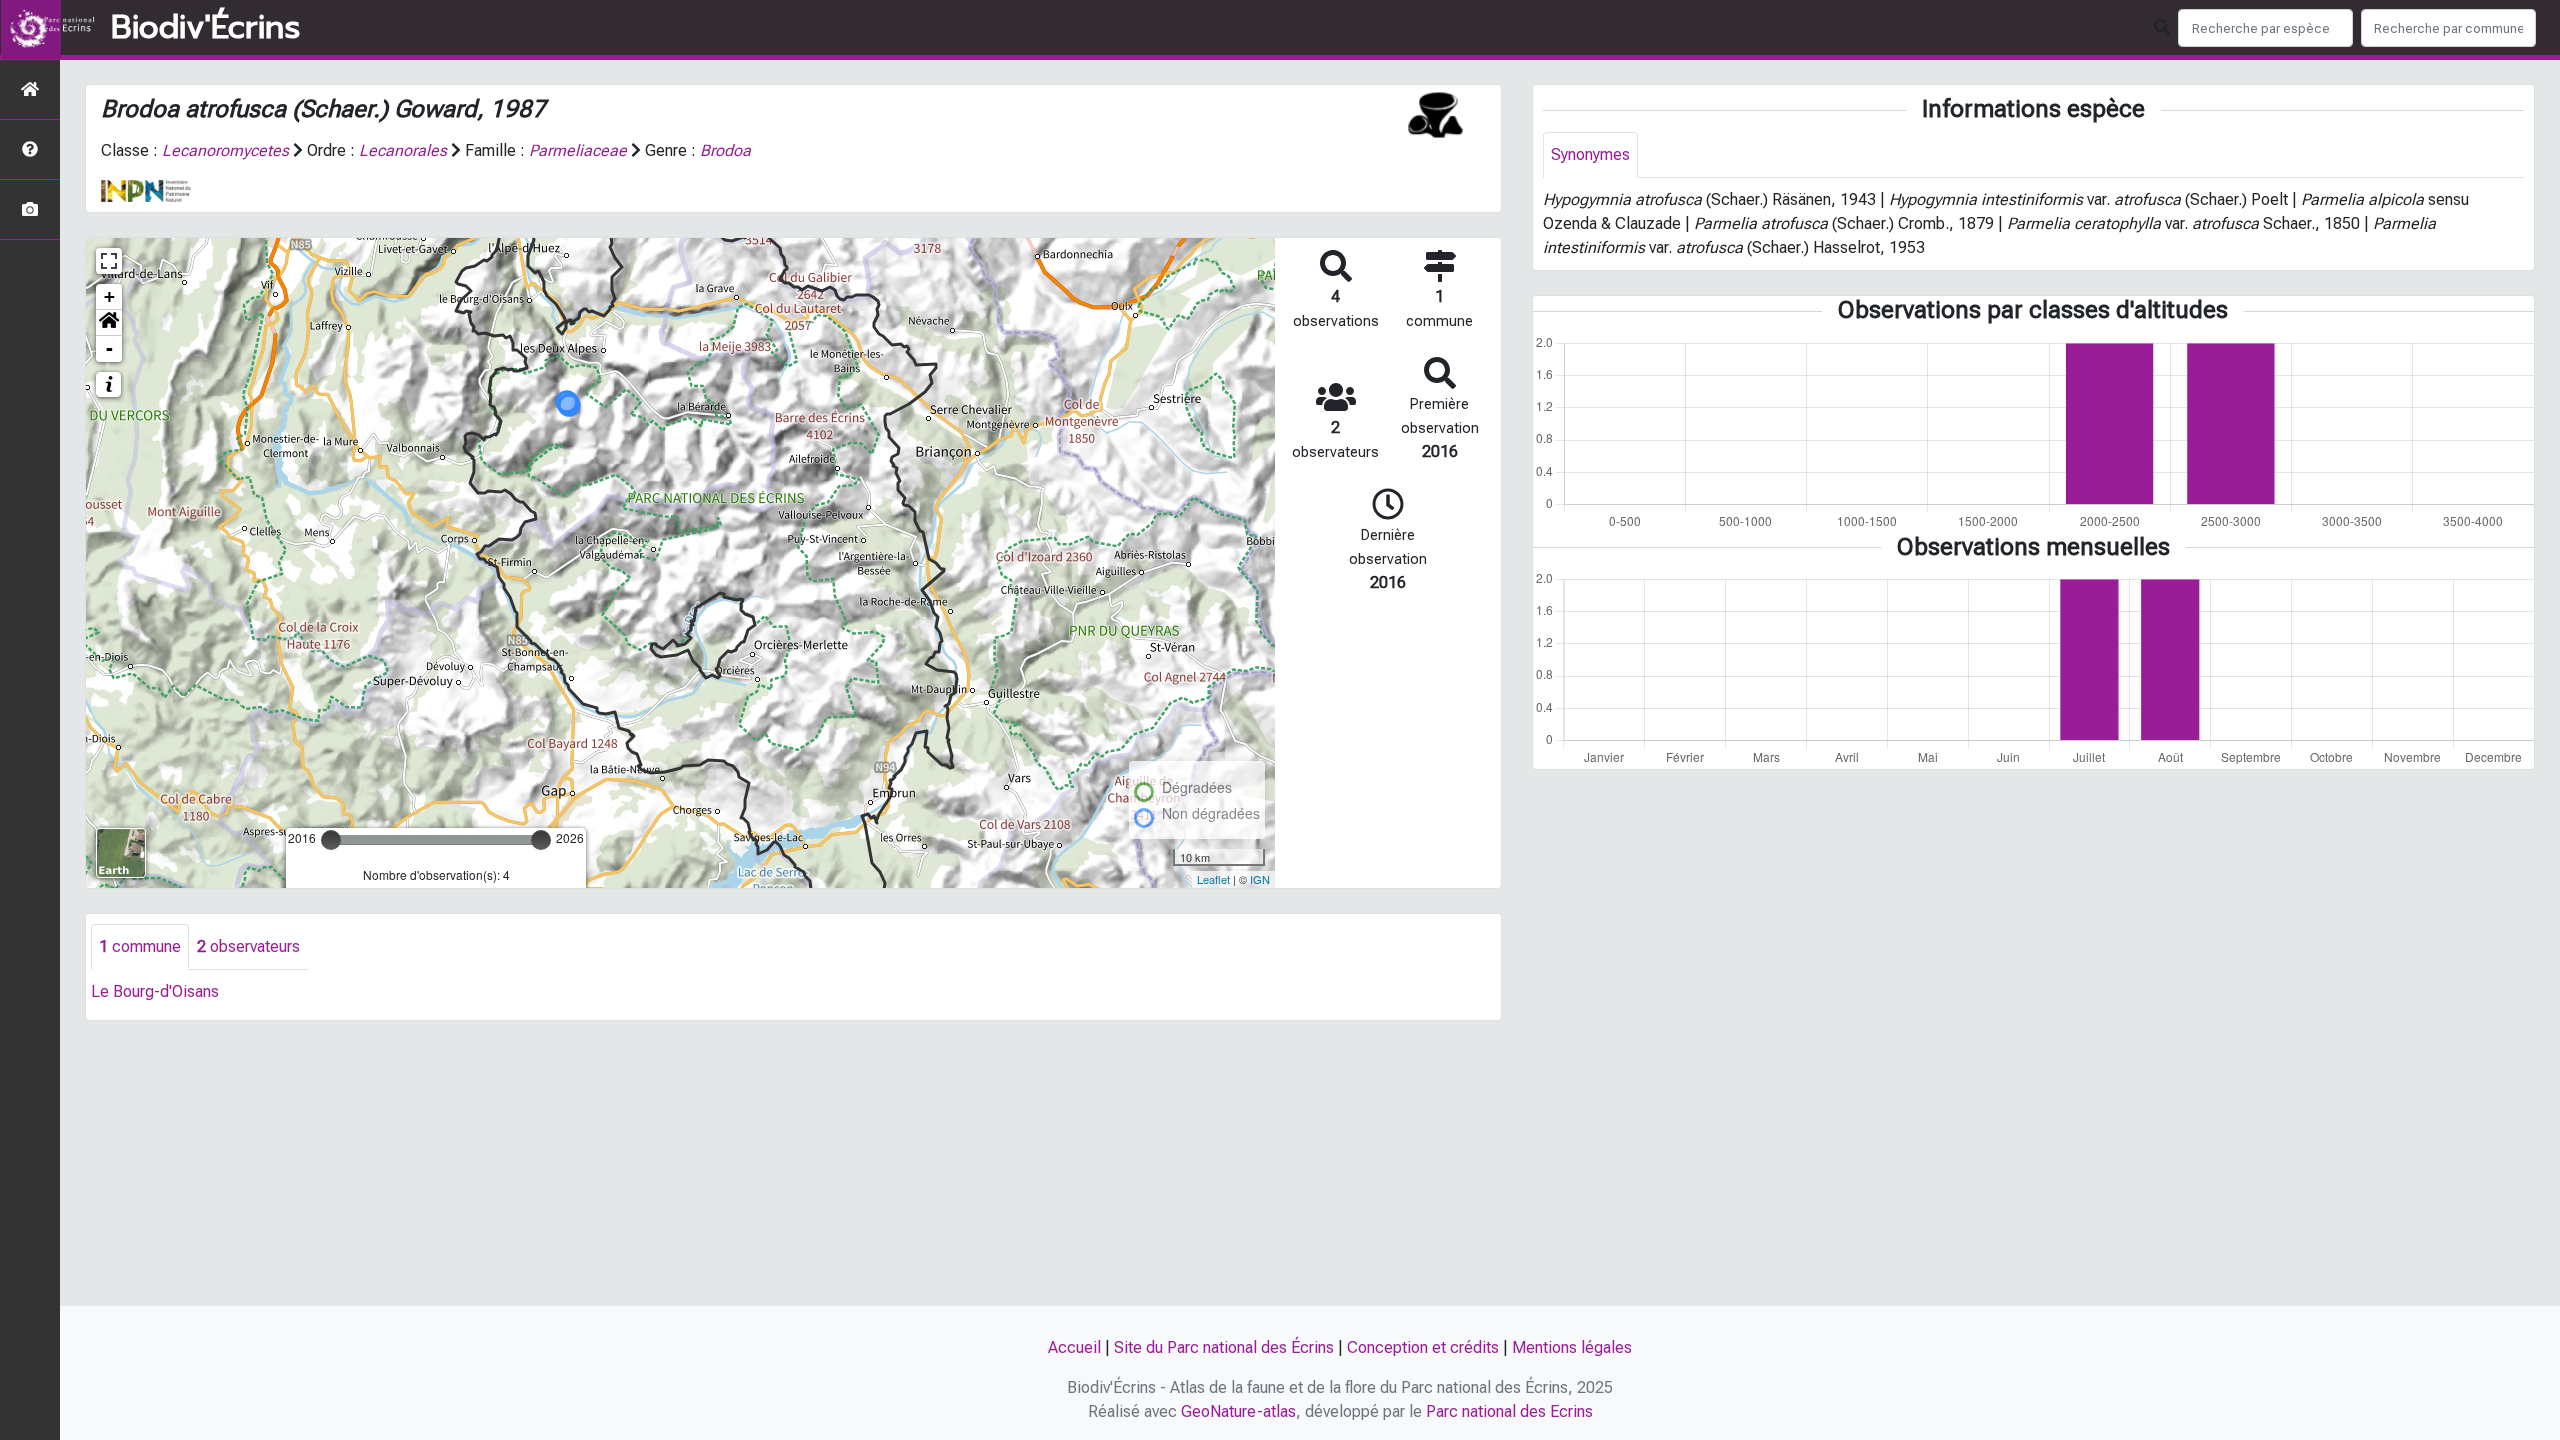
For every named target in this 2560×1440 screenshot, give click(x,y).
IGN (1260, 879)
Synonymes (1590, 154)
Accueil (1074, 1347)
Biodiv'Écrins (205, 28)
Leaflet (1213, 879)
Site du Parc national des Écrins (1224, 1347)
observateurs (248, 946)
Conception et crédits (1423, 1347)
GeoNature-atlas (1238, 1411)
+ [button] (109, 296)
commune (140, 946)
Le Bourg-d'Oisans (155, 991)
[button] (109, 323)
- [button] (109, 348)
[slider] (331, 840)
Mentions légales (1572, 1347)
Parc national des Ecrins (1509, 1411)
